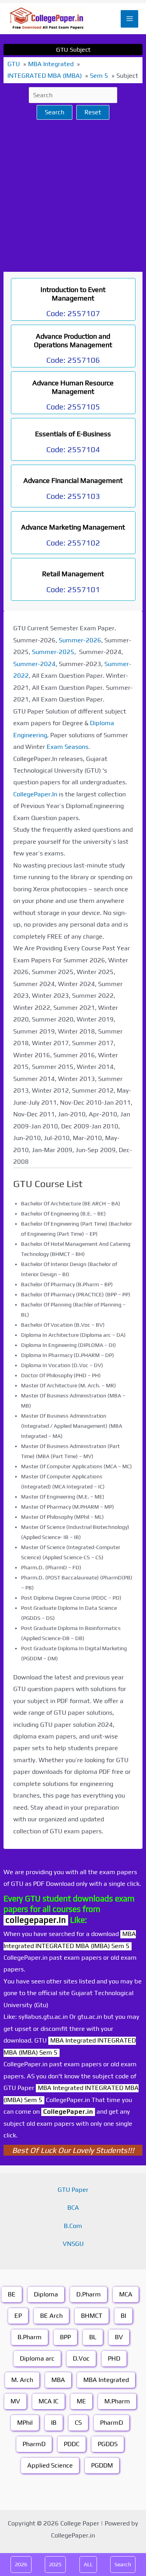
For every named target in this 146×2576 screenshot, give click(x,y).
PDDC (72, 2444)
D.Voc (81, 2358)
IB (54, 2423)
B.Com (73, 2226)
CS (78, 2423)
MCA (126, 2294)
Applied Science (50, 2465)
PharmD (112, 2423)
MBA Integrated (106, 2380)
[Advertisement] (73, 196)
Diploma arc (37, 2358)
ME (81, 2401)
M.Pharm (117, 2401)
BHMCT (92, 2316)
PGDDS (108, 2444)
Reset (93, 112)
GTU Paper (73, 2190)
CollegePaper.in (68, 2112)
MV (15, 2401)
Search (55, 112)
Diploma (46, 2294)
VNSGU (73, 2244)
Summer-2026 (80, 640)
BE (12, 2294)
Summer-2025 (53, 652)
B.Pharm (30, 2337)
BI (123, 2316)
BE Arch (51, 2316)
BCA (73, 2208)
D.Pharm (89, 2294)
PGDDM (102, 2465)
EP (18, 2316)
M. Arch (22, 2380)
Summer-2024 (34, 664)
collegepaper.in (36, 1920)
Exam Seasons (68, 747)
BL (93, 2337)
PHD (114, 2358)
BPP (65, 2337)
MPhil (25, 2423)
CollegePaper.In (35, 794)
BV (119, 2337)
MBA (58, 2380)
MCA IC (48, 2401)
